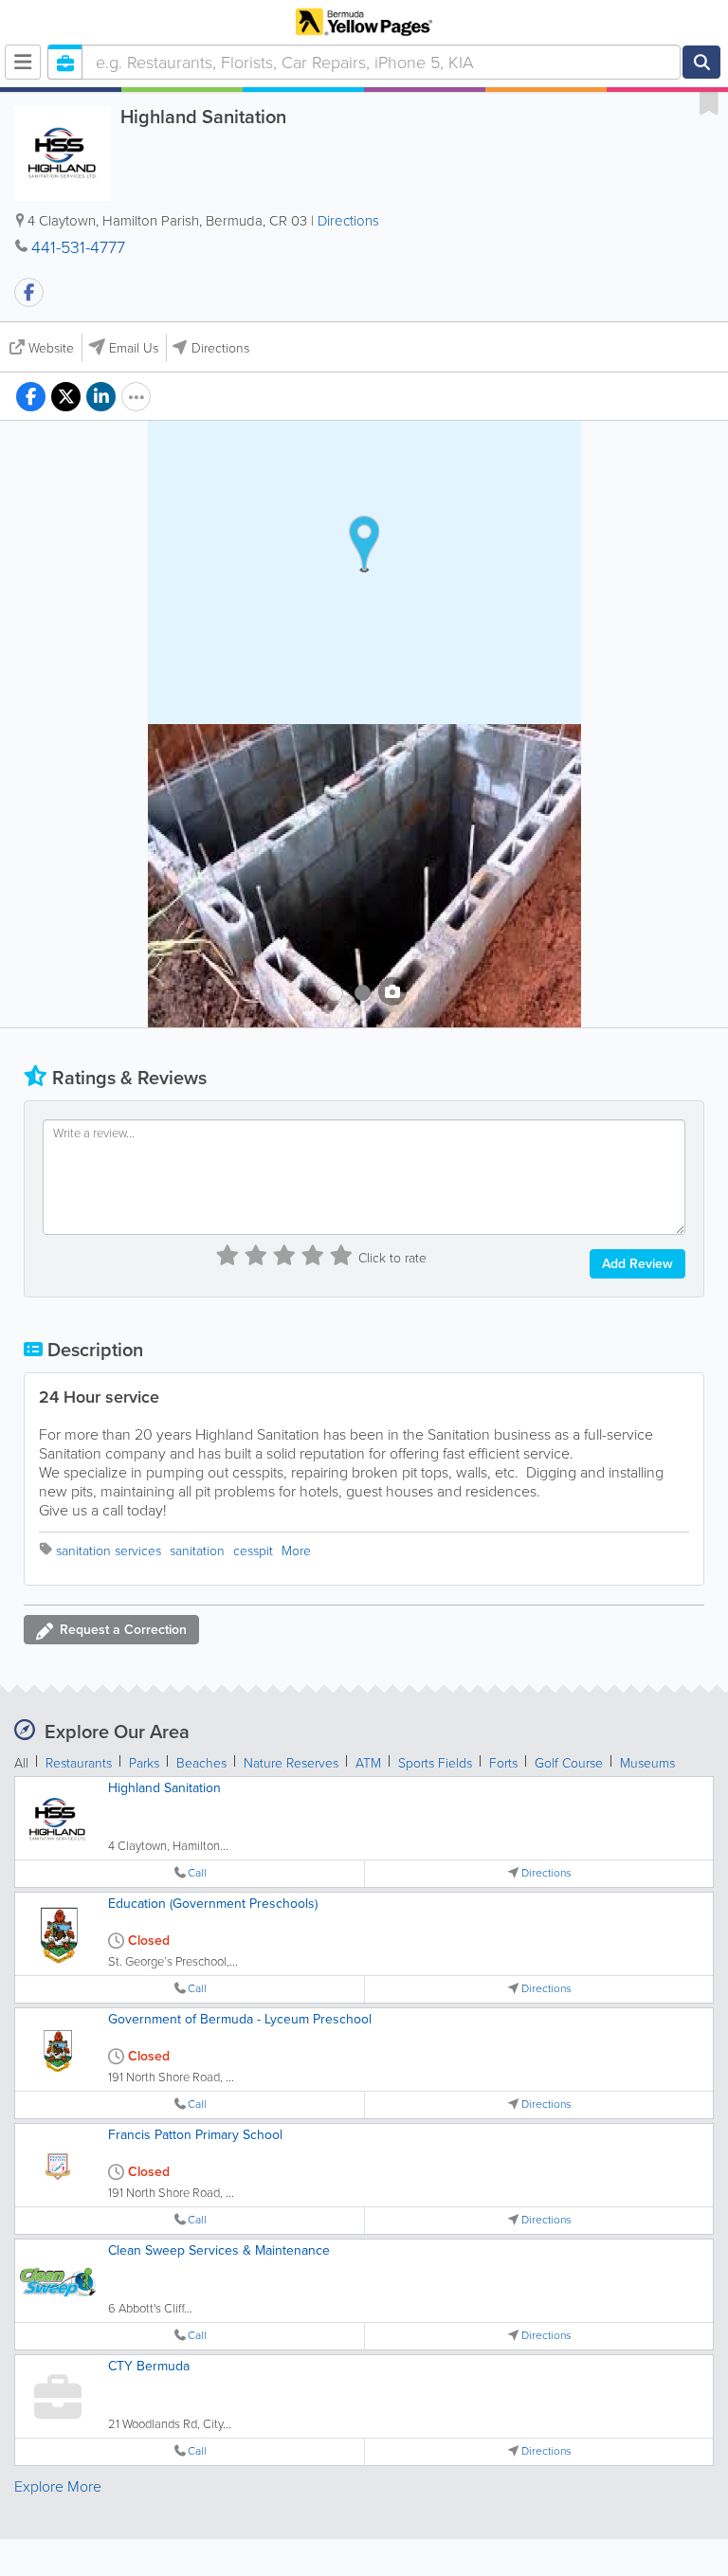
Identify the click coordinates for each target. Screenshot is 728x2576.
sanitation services (109, 1551)
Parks (144, 1763)
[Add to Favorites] (709, 102)
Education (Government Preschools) (213, 1904)
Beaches (201, 1763)
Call (197, 1873)
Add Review (637, 1264)
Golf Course (569, 1763)
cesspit (253, 1551)
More (296, 1551)
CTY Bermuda (149, 2366)
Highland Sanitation (164, 1788)
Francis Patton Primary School (195, 2135)
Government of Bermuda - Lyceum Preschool (240, 2019)
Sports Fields (435, 1763)
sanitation (197, 1551)
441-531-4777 (78, 247)
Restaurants (79, 1763)
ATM (368, 1763)
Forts (503, 1763)
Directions (348, 221)
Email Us (134, 348)
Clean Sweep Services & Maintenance (219, 2250)
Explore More (58, 2486)
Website (51, 348)
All (21, 1763)
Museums (647, 1763)
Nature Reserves (291, 1763)
